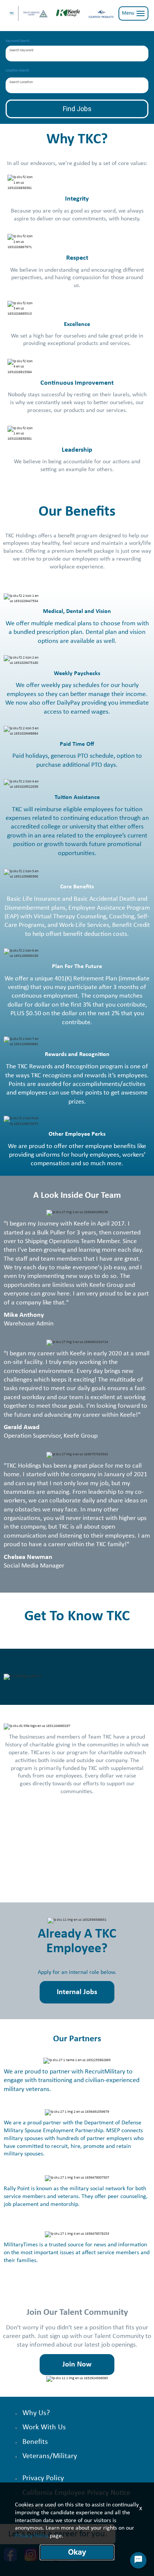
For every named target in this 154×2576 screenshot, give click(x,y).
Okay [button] (77, 2552)
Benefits (35, 2442)
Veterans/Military (50, 2456)
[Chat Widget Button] (138, 2560)
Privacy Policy (43, 2478)
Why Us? (36, 2413)
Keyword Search (18, 41)
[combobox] (77, 54)
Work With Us (44, 2427)
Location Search (17, 71)
